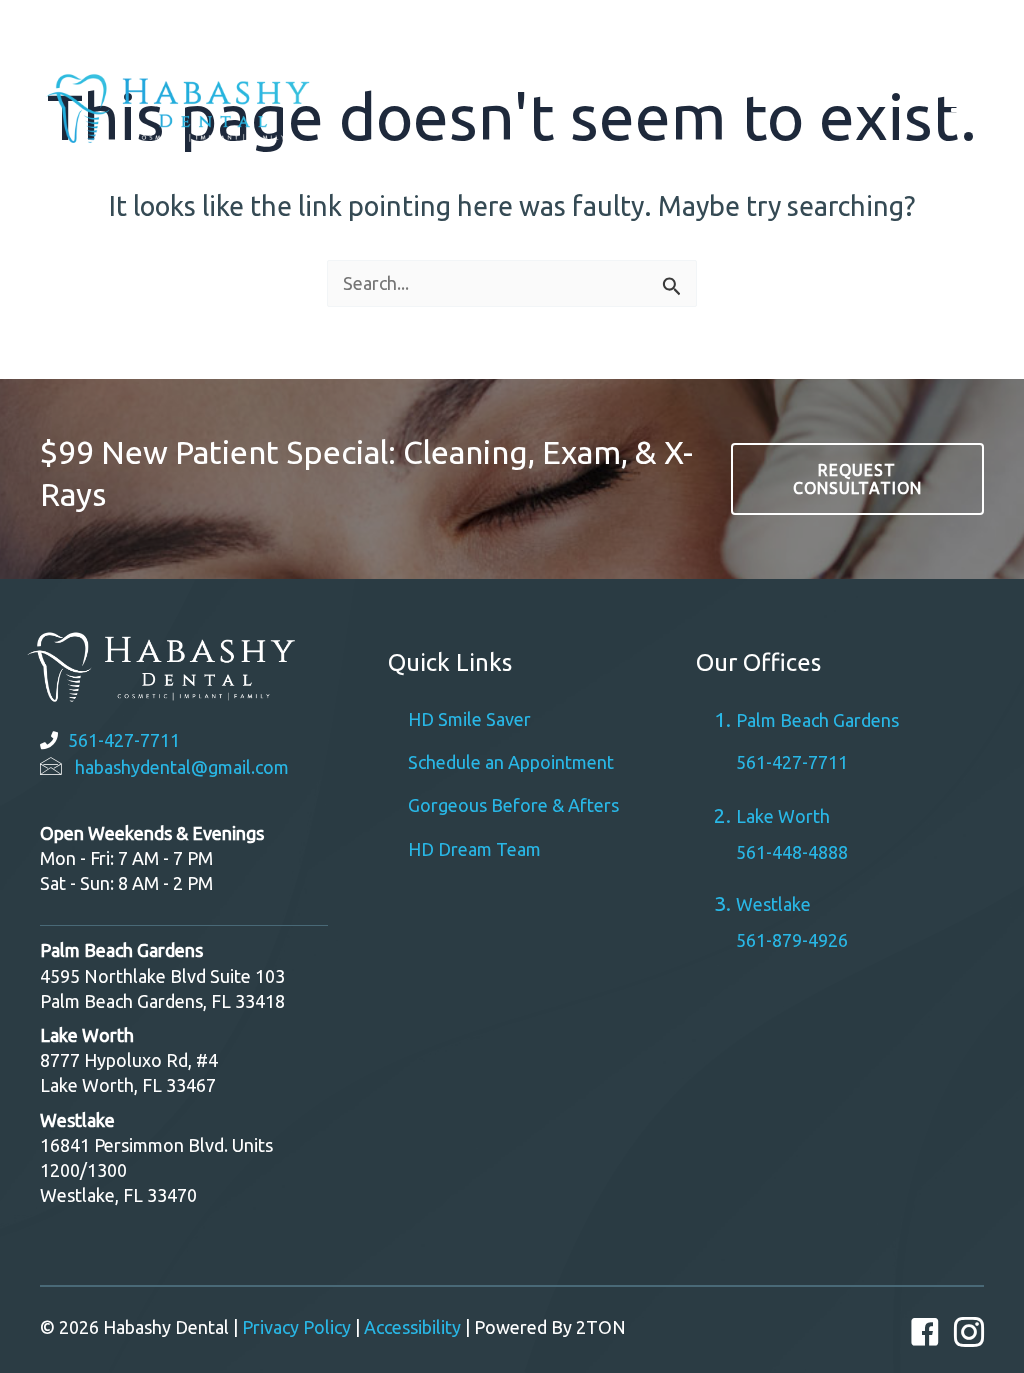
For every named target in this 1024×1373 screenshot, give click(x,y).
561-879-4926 (792, 940)
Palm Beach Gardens (698, 29)
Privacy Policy (296, 1327)
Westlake (920, 29)
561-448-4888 (792, 852)
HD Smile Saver (469, 719)
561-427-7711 (124, 740)
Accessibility (412, 1327)
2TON (601, 1327)
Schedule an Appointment (511, 762)
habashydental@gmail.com (182, 767)
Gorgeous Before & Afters (513, 805)
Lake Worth (783, 816)
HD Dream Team (474, 849)
